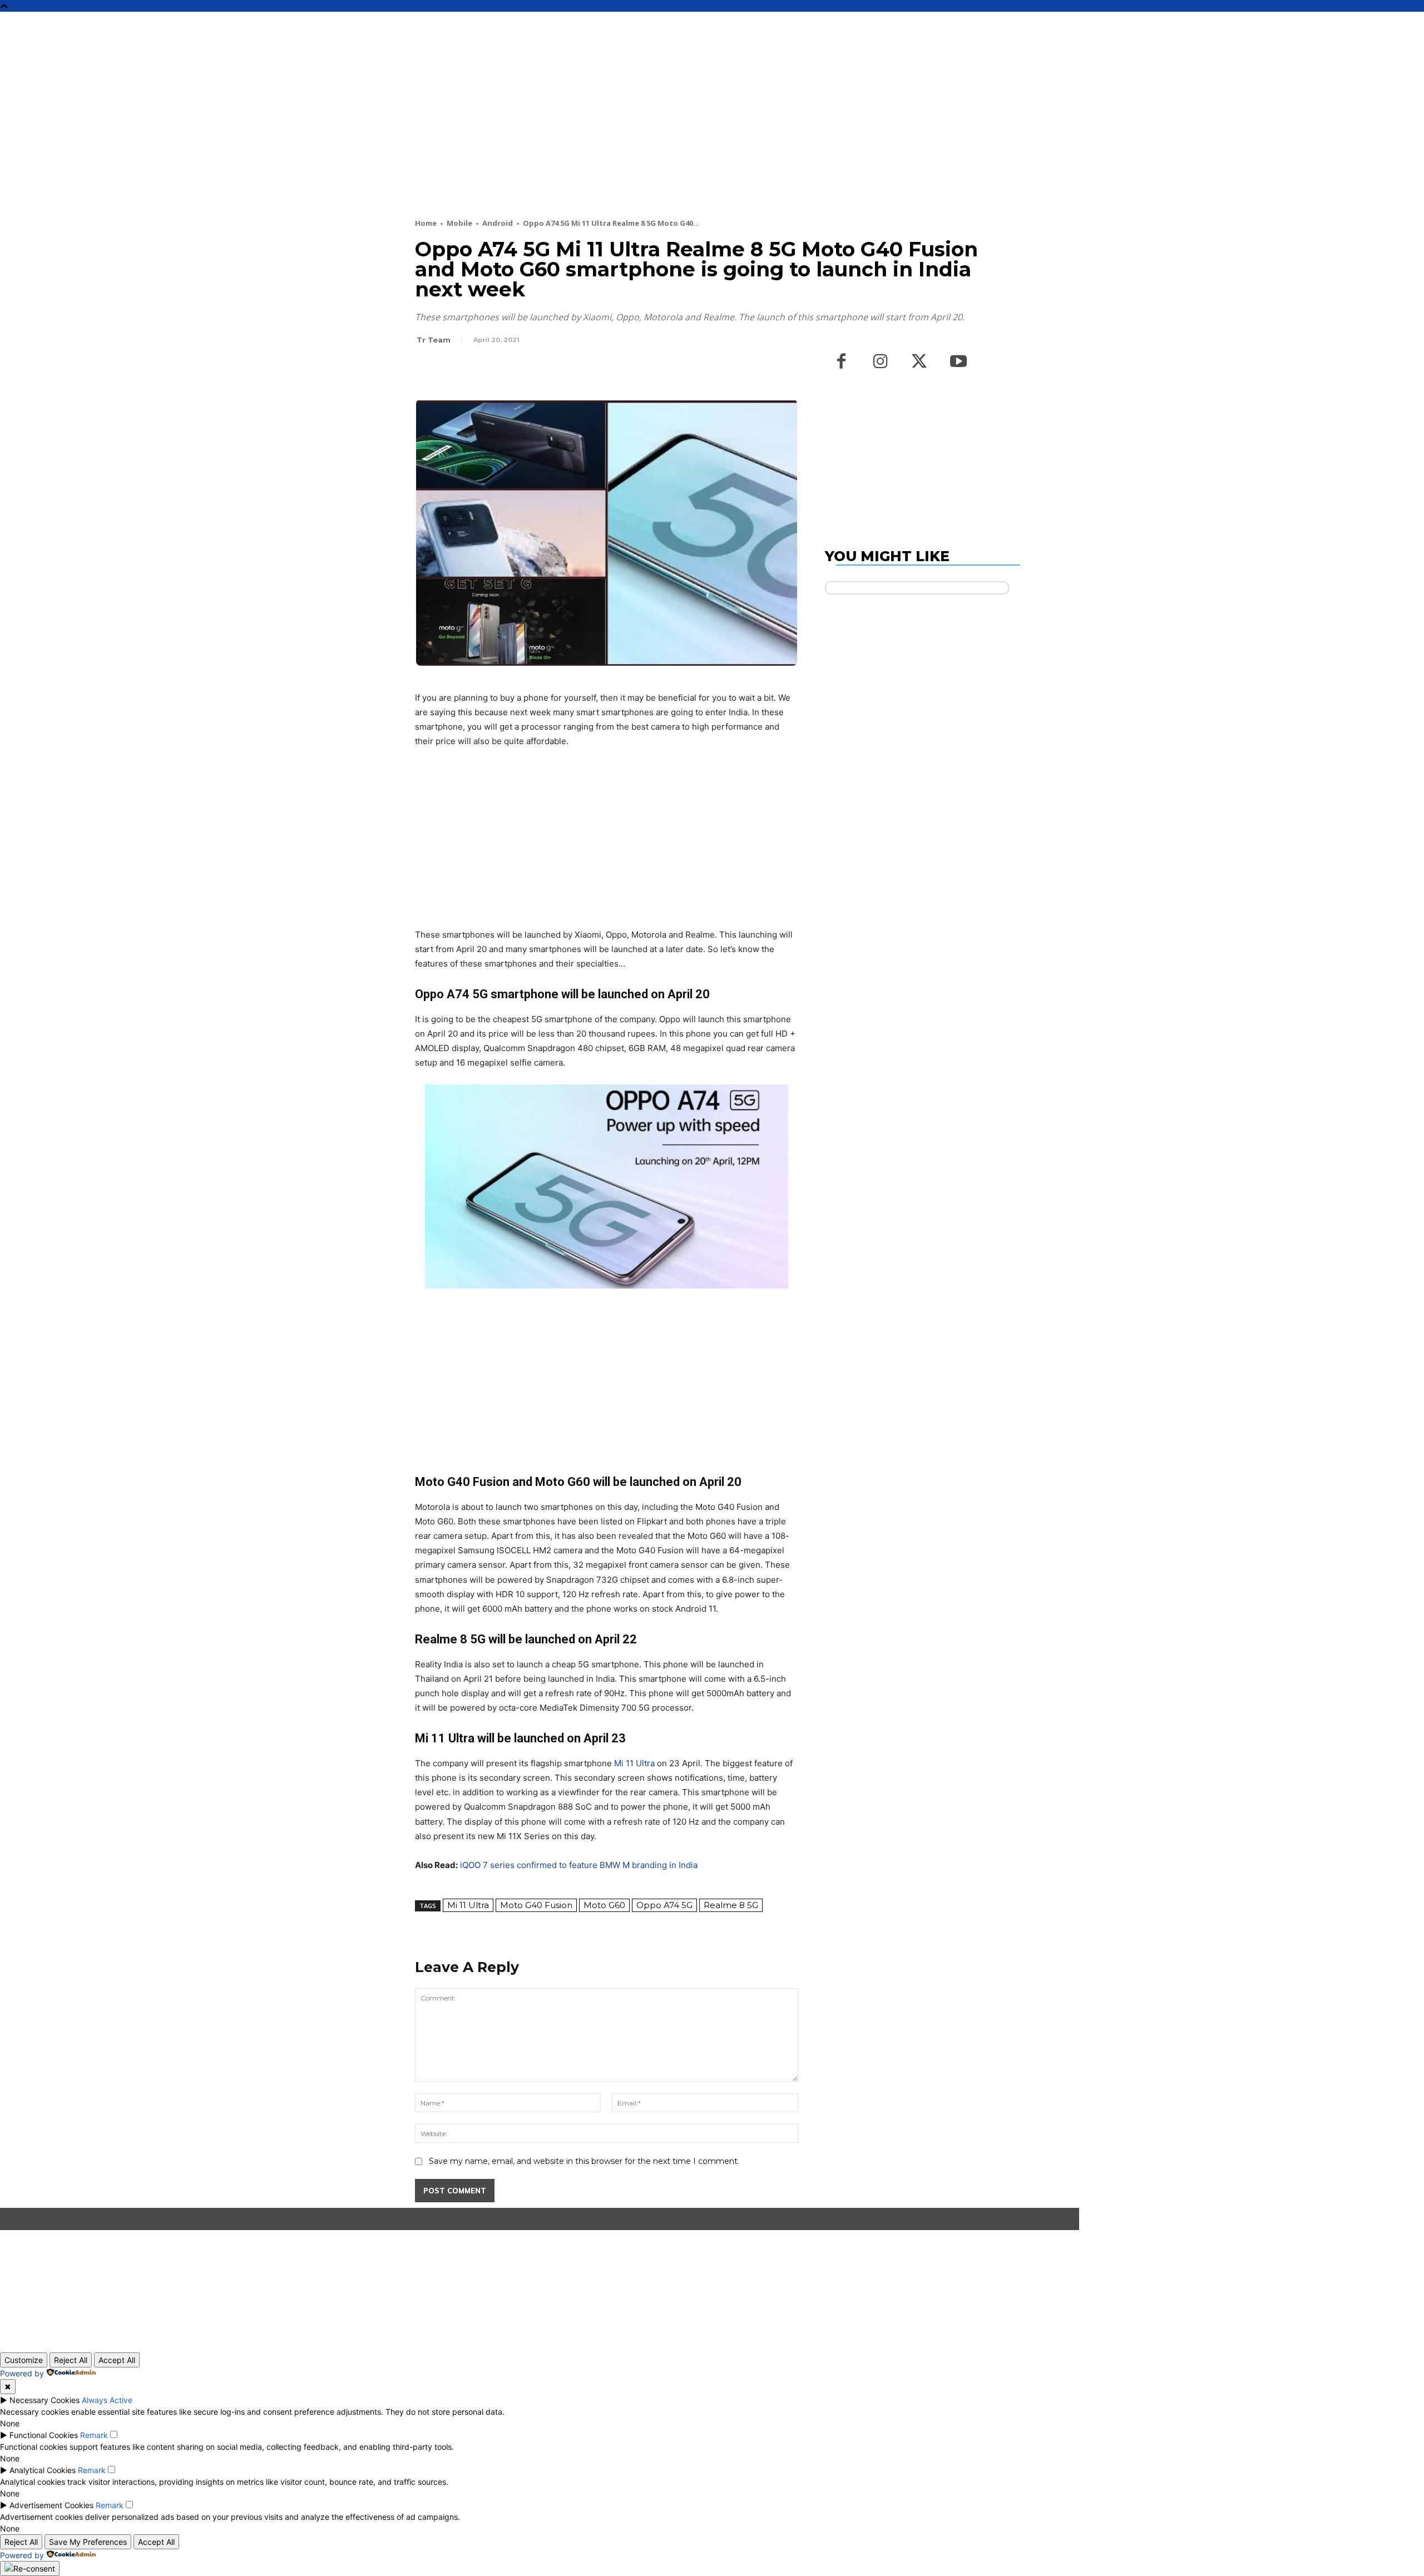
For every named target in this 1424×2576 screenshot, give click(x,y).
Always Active (107, 2400)
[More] (529, 370)
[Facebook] (426, 370)
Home (426, 223)
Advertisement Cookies (51, 2505)
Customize (24, 2360)
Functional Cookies (44, 2435)
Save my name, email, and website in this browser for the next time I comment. (584, 2161)
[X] (452, 370)
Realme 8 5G (731, 1905)
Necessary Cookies (44, 2400)
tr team (434, 340)
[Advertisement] (685, 135)
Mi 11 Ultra (634, 1763)
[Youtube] (958, 362)
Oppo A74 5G (664, 1905)
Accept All (117, 2360)
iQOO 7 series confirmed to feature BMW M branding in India (579, 1865)
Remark (94, 2435)
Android (498, 223)
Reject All (71, 2360)
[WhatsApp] (503, 370)
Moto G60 (604, 1905)
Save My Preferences (88, 2542)
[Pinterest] (477, 370)
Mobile (459, 223)
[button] (1030, 25)
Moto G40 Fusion (536, 1905)
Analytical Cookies (43, 2470)
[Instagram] (881, 362)
